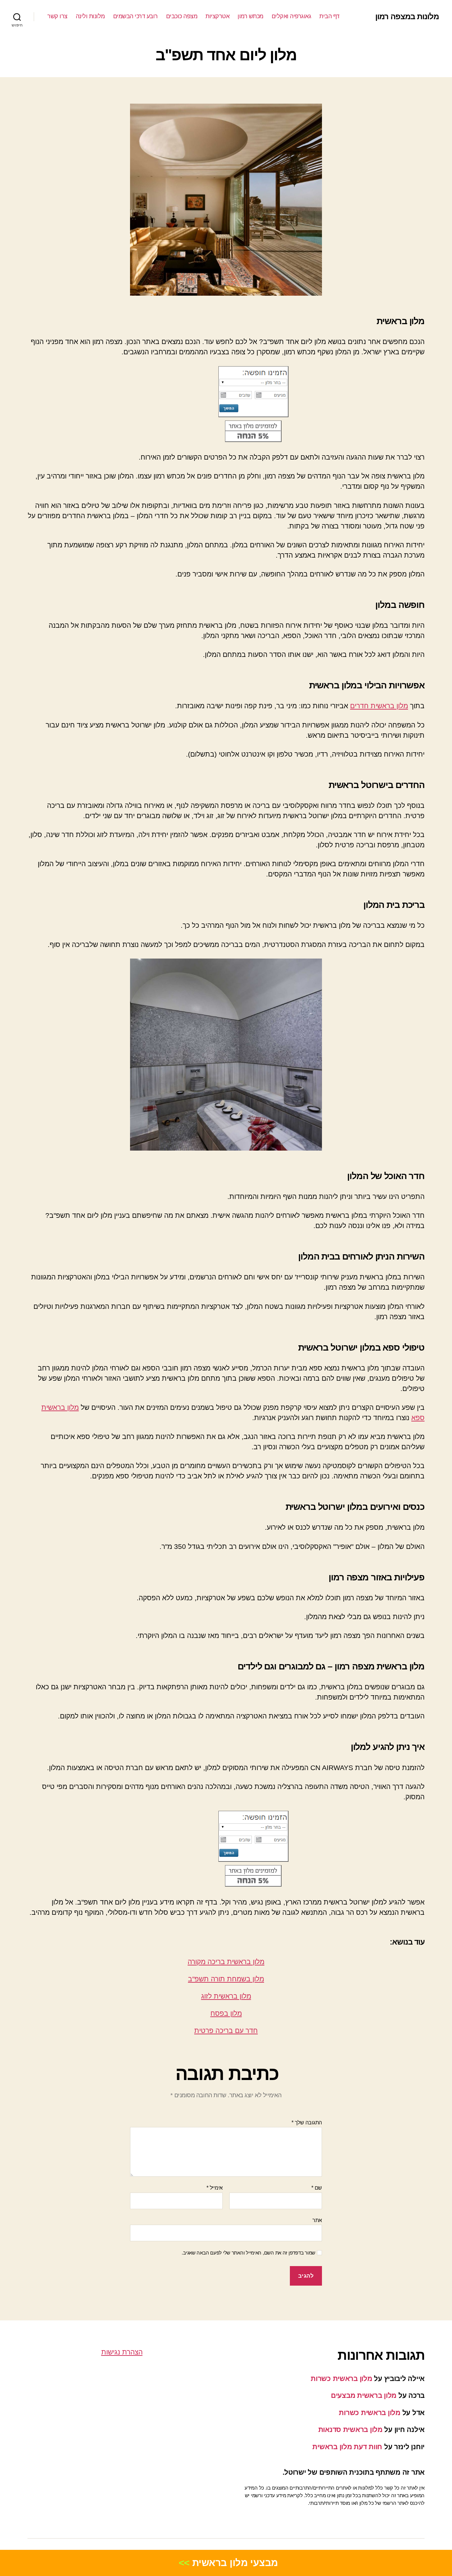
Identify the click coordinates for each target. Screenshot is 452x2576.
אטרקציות (217, 16)
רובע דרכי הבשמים (136, 16)
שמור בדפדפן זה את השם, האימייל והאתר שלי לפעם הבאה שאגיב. (249, 2253)
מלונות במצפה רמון (407, 17)
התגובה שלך (307, 2123)
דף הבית (329, 16)
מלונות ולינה (90, 16)
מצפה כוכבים (182, 16)
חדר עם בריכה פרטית (226, 2031)
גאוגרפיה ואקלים (292, 16)
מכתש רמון (250, 16)
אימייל (215, 2188)
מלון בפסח (226, 2013)
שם (317, 2188)
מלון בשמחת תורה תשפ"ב (226, 1979)
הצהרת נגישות (122, 2352)
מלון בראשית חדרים (379, 706)
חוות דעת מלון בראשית (347, 2447)
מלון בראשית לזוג (226, 1996)
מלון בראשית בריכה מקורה (226, 1962)
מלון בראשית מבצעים (364, 2395)
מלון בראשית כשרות (341, 2378)
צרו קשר (57, 16)
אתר (317, 2220)
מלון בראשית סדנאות (350, 2429)
